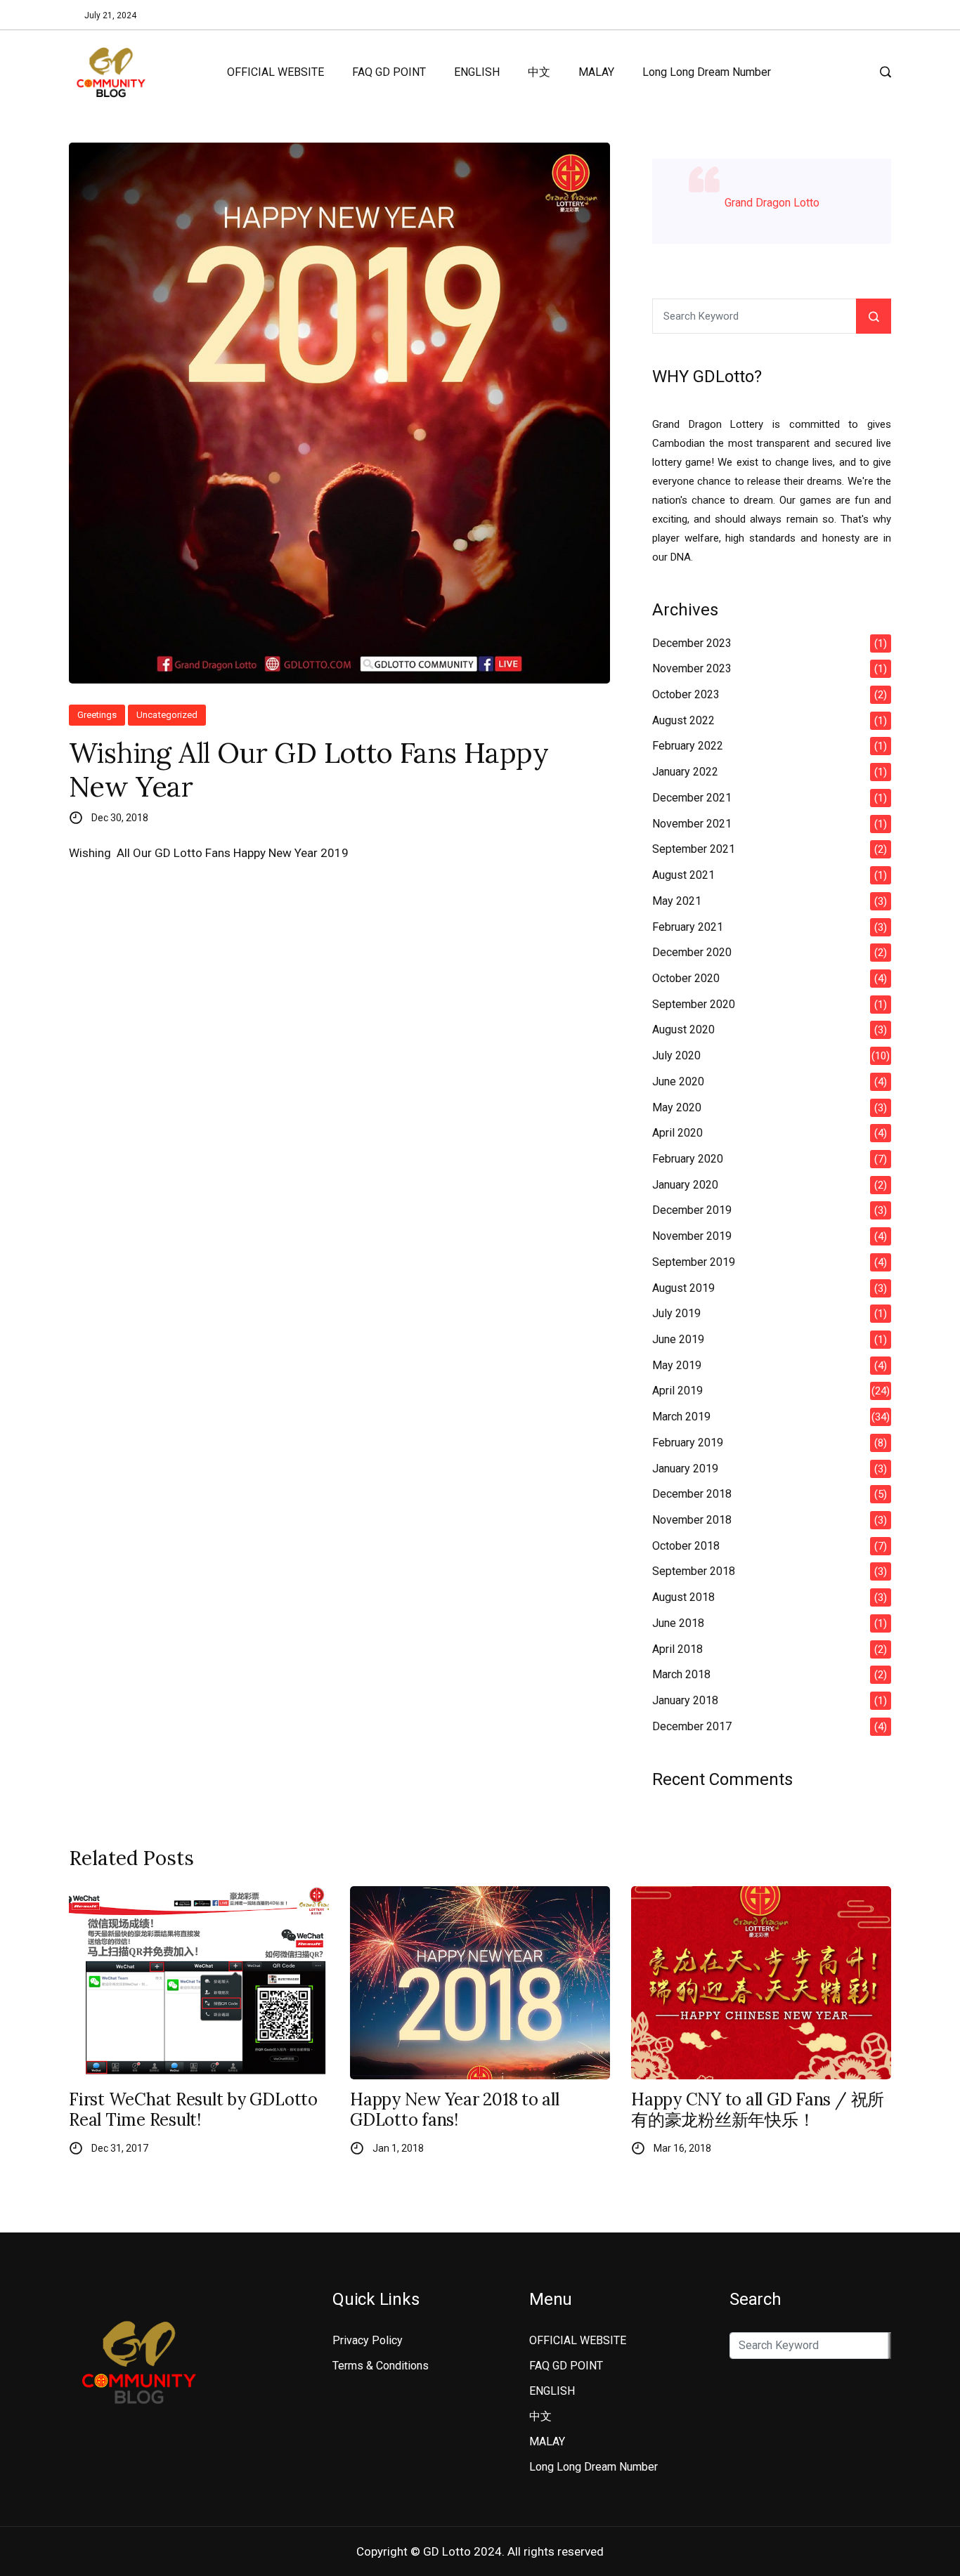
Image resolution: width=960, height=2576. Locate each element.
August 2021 (683, 875)
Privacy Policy (368, 2340)
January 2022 (685, 772)
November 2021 (692, 824)
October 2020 (686, 978)
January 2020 (685, 1185)
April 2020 (677, 1133)
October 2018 (686, 1546)
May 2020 (677, 1107)
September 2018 (694, 1571)
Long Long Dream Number (707, 72)
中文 (539, 72)
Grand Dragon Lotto (772, 203)
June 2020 (678, 1081)
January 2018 (685, 1700)
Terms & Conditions (381, 2366)
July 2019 (676, 1313)
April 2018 (677, 1649)
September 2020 (694, 1004)
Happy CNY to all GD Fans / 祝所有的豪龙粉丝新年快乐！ (758, 2110)
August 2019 (683, 1288)
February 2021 (688, 927)
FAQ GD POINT (389, 72)
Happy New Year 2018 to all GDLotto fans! (455, 2110)
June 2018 (678, 1623)
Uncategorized (167, 715)
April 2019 (677, 1391)
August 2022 (683, 720)
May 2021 (677, 901)
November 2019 (692, 1236)
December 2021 (692, 798)
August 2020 (683, 1029)
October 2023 (686, 694)
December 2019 (692, 1210)
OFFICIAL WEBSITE (275, 72)
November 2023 (692, 668)
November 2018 (692, 1520)
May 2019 (677, 1365)
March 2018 (681, 1674)
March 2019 (681, 1417)
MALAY (596, 72)
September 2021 (694, 849)
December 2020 (692, 952)
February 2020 (688, 1159)
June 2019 (678, 1339)
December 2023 (692, 643)
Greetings (97, 715)
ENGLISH (477, 72)
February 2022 (688, 746)
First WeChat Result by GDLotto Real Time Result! (193, 2110)
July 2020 (676, 1055)
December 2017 (692, 1726)
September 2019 (694, 1262)
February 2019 (688, 1443)
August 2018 (683, 1597)
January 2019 (685, 1469)
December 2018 (692, 1494)
